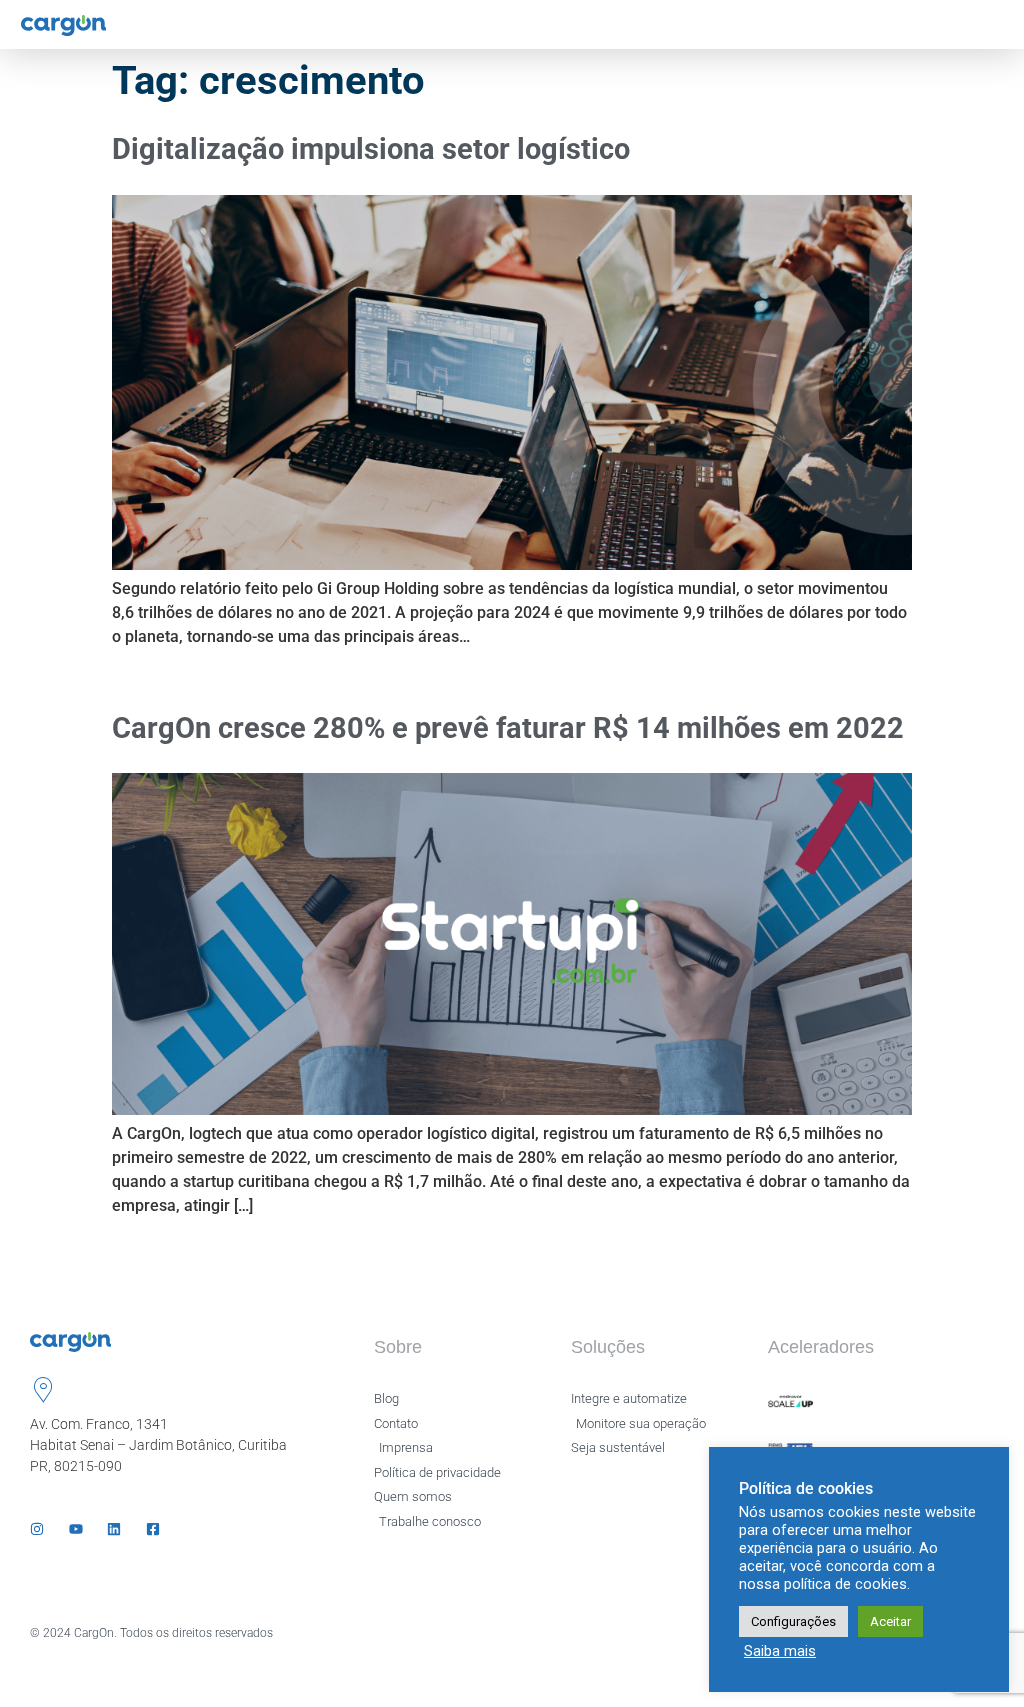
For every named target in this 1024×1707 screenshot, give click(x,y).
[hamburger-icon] (991, 24)
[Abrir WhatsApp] (974, 1656)
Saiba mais (780, 1651)
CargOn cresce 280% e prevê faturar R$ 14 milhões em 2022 (508, 728)
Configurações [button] (793, 1621)
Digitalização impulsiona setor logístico (371, 149)
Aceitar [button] (890, 1621)
